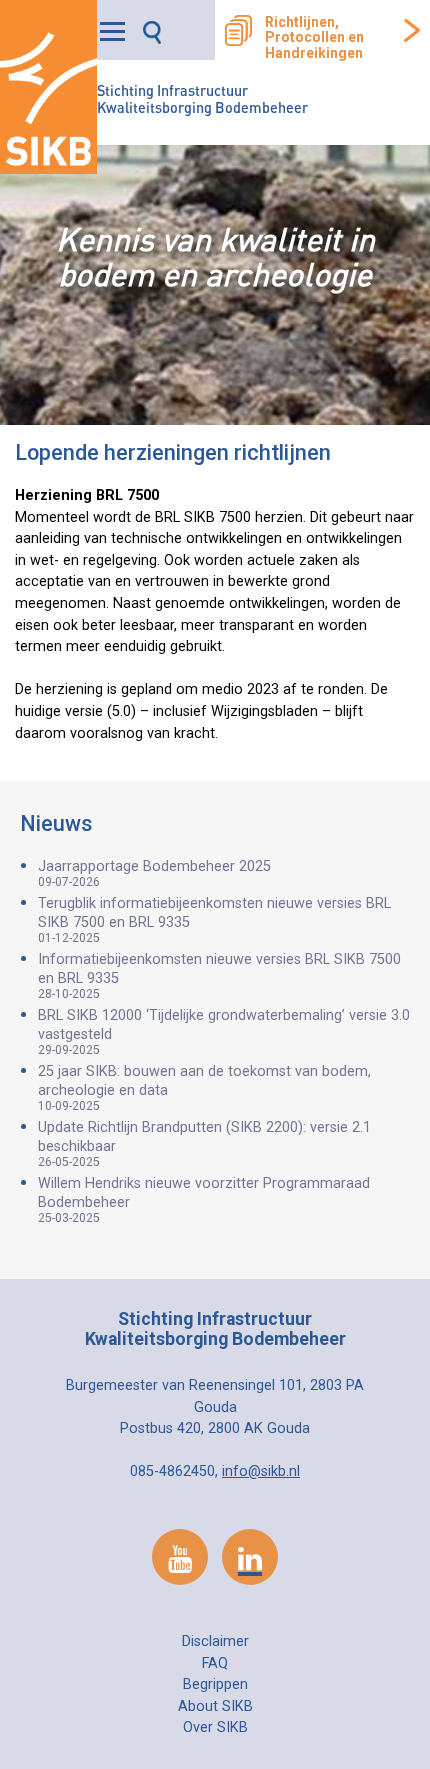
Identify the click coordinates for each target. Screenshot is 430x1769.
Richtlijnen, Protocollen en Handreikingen (314, 38)
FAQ (215, 1663)
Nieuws (56, 823)
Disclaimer (215, 1641)
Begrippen (215, 1684)
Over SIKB (215, 1727)
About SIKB (215, 1706)
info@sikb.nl (261, 1471)
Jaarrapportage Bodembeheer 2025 (154, 873)
